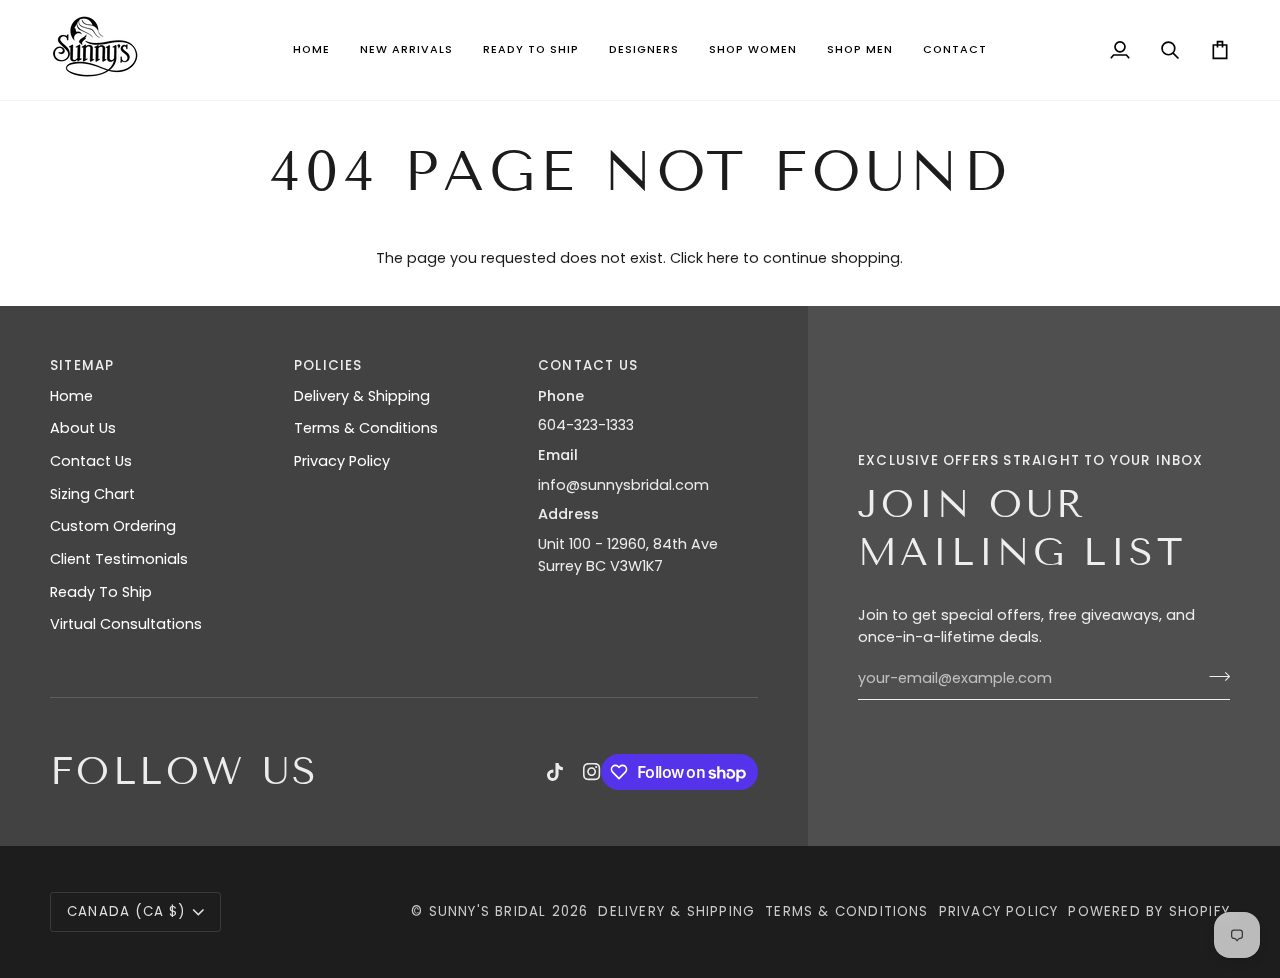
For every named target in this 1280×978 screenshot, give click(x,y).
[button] (406, 50)
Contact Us (91, 461)
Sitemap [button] (82, 365)
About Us (83, 428)
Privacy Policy (342, 461)
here (723, 258)
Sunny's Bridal (488, 911)
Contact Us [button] (588, 365)
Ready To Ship (101, 592)
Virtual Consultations (126, 624)
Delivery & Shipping (362, 396)
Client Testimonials (119, 559)
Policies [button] (328, 365)
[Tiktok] (555, 772)
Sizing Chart (92, 494)
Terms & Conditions (366, 428)
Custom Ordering (113, 526)
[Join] (1213, 676)
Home (71, 396)
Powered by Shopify (1149, 911)
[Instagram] (592, 772)
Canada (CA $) (126, 911)
